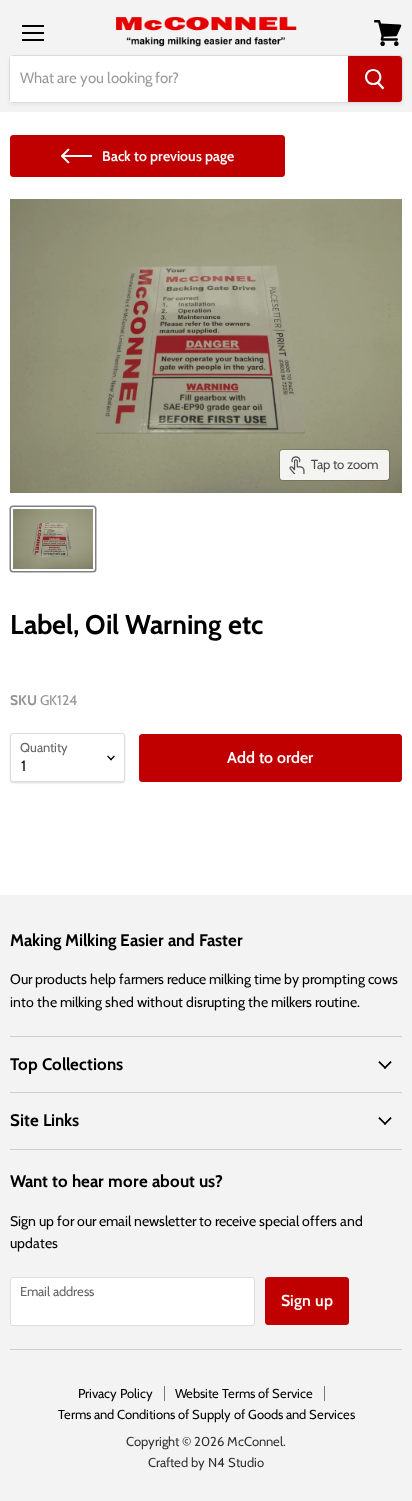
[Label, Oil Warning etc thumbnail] (53, 539)
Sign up (307, 1300)
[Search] (375, 79)
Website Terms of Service (244, 1393)
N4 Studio (236, 1462)
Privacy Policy (115, 1393)
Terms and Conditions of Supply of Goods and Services (206, 1414)
